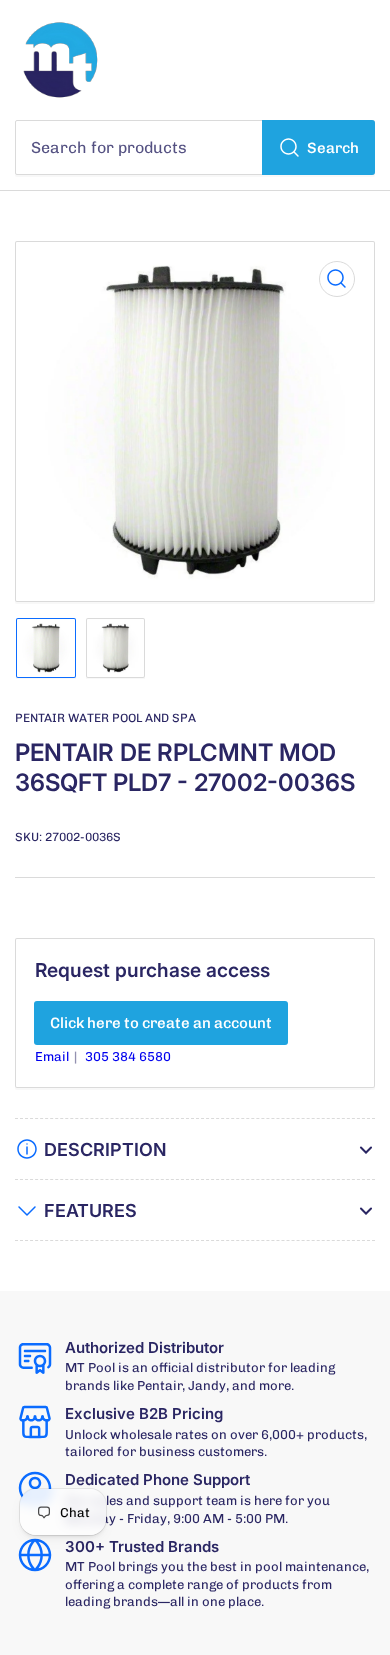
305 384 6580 (128, 1056)
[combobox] (195, 147)
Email (53, 1056)
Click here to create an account (161, 1023)
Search (333, 148)
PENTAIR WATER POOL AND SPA (105, 718)
